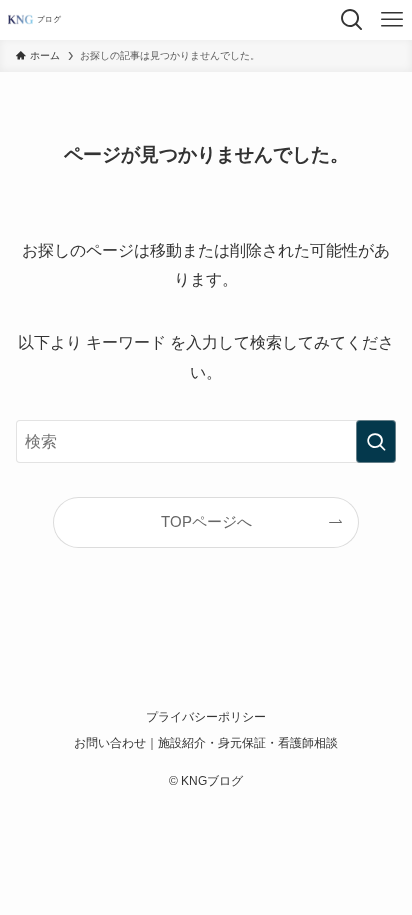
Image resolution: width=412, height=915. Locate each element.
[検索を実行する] (376, 441)
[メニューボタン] (392, 20)
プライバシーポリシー (206, 717)
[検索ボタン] (352, 20)
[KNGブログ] (40, 20)
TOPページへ (206, 522)
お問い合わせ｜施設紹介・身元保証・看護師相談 (206, 743)
